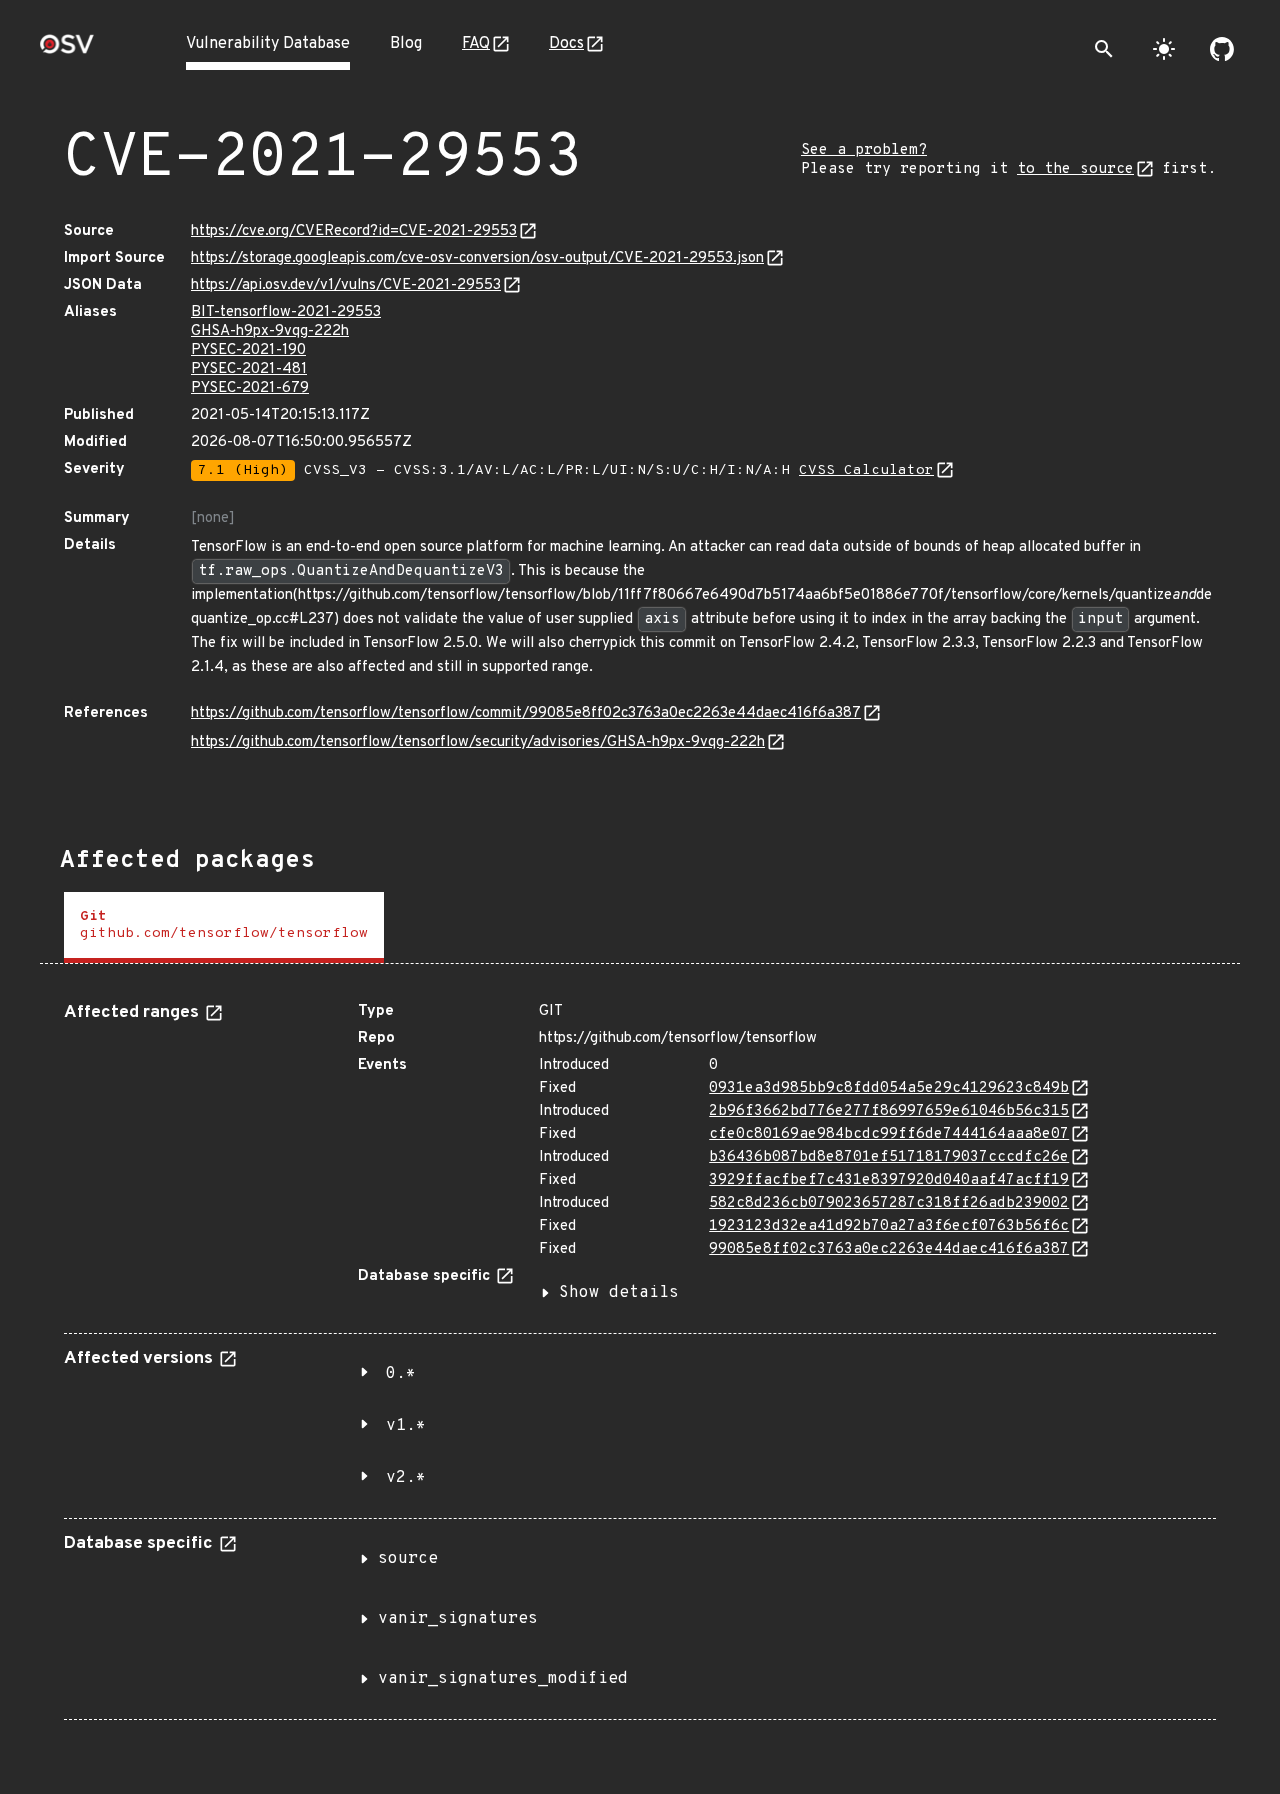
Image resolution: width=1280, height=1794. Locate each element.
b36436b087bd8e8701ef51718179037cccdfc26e (889, 1157)
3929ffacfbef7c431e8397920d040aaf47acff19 (889, 1180)
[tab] (224, 927)
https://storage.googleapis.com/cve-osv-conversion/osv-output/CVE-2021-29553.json (477, 258)
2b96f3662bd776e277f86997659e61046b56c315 (889, 1111)
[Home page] (67, 50)
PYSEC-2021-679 (250, 388)
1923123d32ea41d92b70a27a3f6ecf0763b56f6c (889, 1226)
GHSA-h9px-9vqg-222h (270, 331)
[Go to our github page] (1222, 49)
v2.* (406, 1478)
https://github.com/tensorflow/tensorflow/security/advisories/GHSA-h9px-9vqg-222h (478, 742)
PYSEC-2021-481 (249, 369)
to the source (1075, 169)
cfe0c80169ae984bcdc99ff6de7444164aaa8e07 (889, 1134)
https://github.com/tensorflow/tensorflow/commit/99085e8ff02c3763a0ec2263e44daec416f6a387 (526, 713)
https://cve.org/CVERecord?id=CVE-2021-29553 (354, 231)
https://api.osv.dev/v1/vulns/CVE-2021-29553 (346, 285)
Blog (406, 44)
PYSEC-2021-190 (248, 350)
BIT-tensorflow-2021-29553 (286, 312)
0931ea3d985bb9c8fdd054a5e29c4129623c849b (889, 1088)
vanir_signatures (458, 1619)
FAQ (476, 44)
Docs (566, 44)
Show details (619, 1293)
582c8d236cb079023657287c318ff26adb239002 (889, 1203)
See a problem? (864, 150)
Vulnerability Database (268, 44)
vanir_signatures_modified (503, 1679)
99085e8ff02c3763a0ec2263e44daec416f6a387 (889, 1249)
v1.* (406, 1426)
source (408, 1559)
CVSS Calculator (866, 470)
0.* (401, 1374)
